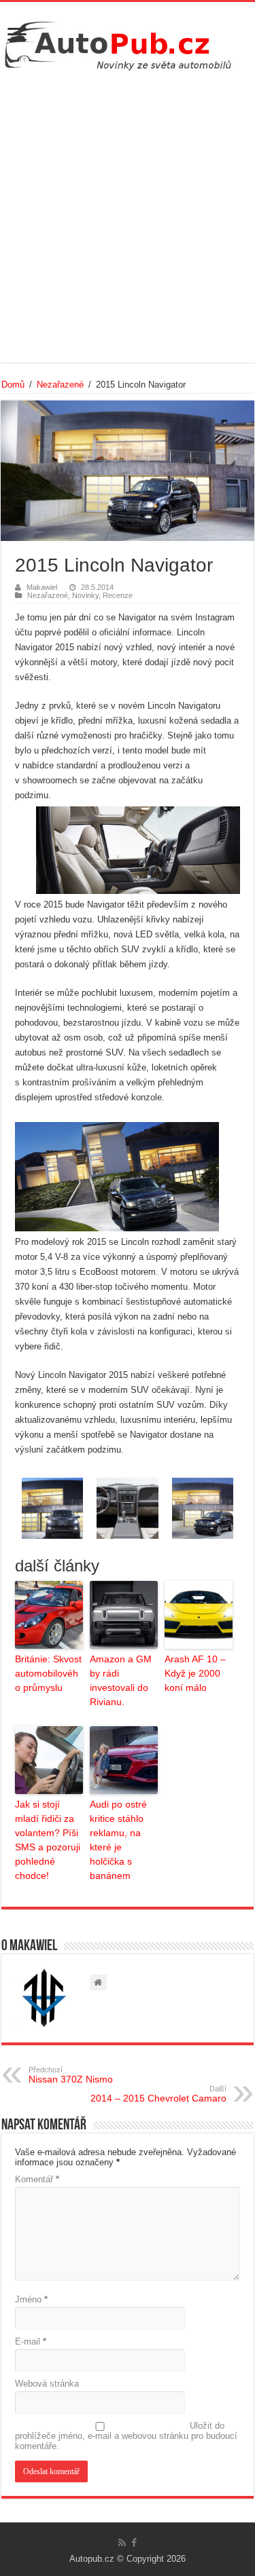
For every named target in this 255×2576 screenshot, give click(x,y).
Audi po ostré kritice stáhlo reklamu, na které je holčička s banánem (118, 1840)
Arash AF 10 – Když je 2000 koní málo (195, 1673)
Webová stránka (47, 2384)
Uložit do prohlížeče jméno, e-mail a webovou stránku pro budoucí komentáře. (126, 2436)
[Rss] (122, 2543)
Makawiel (42, 587)
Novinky (85, 595)
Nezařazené (60, 385)
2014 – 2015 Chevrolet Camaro (158, 2094)
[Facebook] (134, 2543)
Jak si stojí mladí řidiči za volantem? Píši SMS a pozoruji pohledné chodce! (48, 1840)
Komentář (37, 2179)
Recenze (118, 595)
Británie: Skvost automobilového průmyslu (48, 1673)
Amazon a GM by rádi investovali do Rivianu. (121, 1680)
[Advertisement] (128, 215)
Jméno (31, 2299)
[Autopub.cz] (128, 42)
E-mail (31, 2341)
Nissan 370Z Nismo (71, 2075)
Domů (13, 385)
